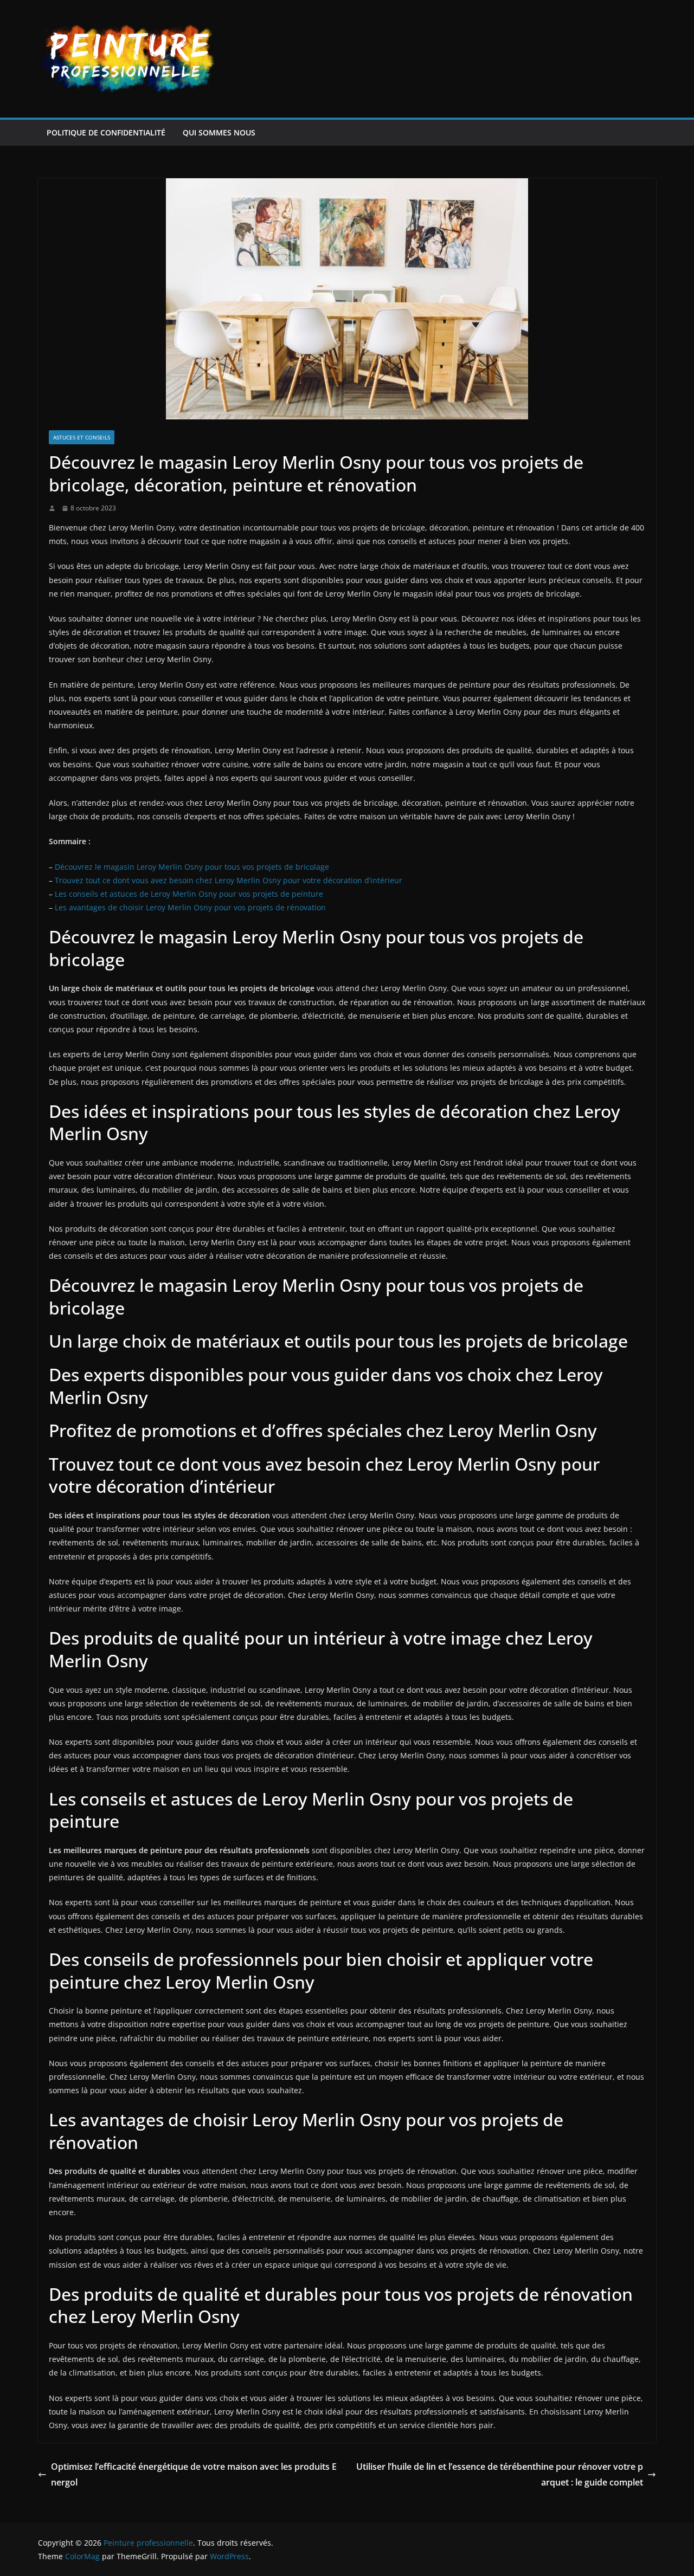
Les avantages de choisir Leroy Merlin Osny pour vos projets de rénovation (190, 907)
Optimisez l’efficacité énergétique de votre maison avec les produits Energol (194, 2474)
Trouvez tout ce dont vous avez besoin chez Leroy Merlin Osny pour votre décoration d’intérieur (229, 880)
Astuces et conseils (82, 437)
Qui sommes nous (219, 132)
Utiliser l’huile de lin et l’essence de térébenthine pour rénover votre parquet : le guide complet (500, 2474)
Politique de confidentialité (106, 132)
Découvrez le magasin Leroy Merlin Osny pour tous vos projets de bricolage (192, 867)
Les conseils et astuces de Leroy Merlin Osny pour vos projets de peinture (189, 894)
